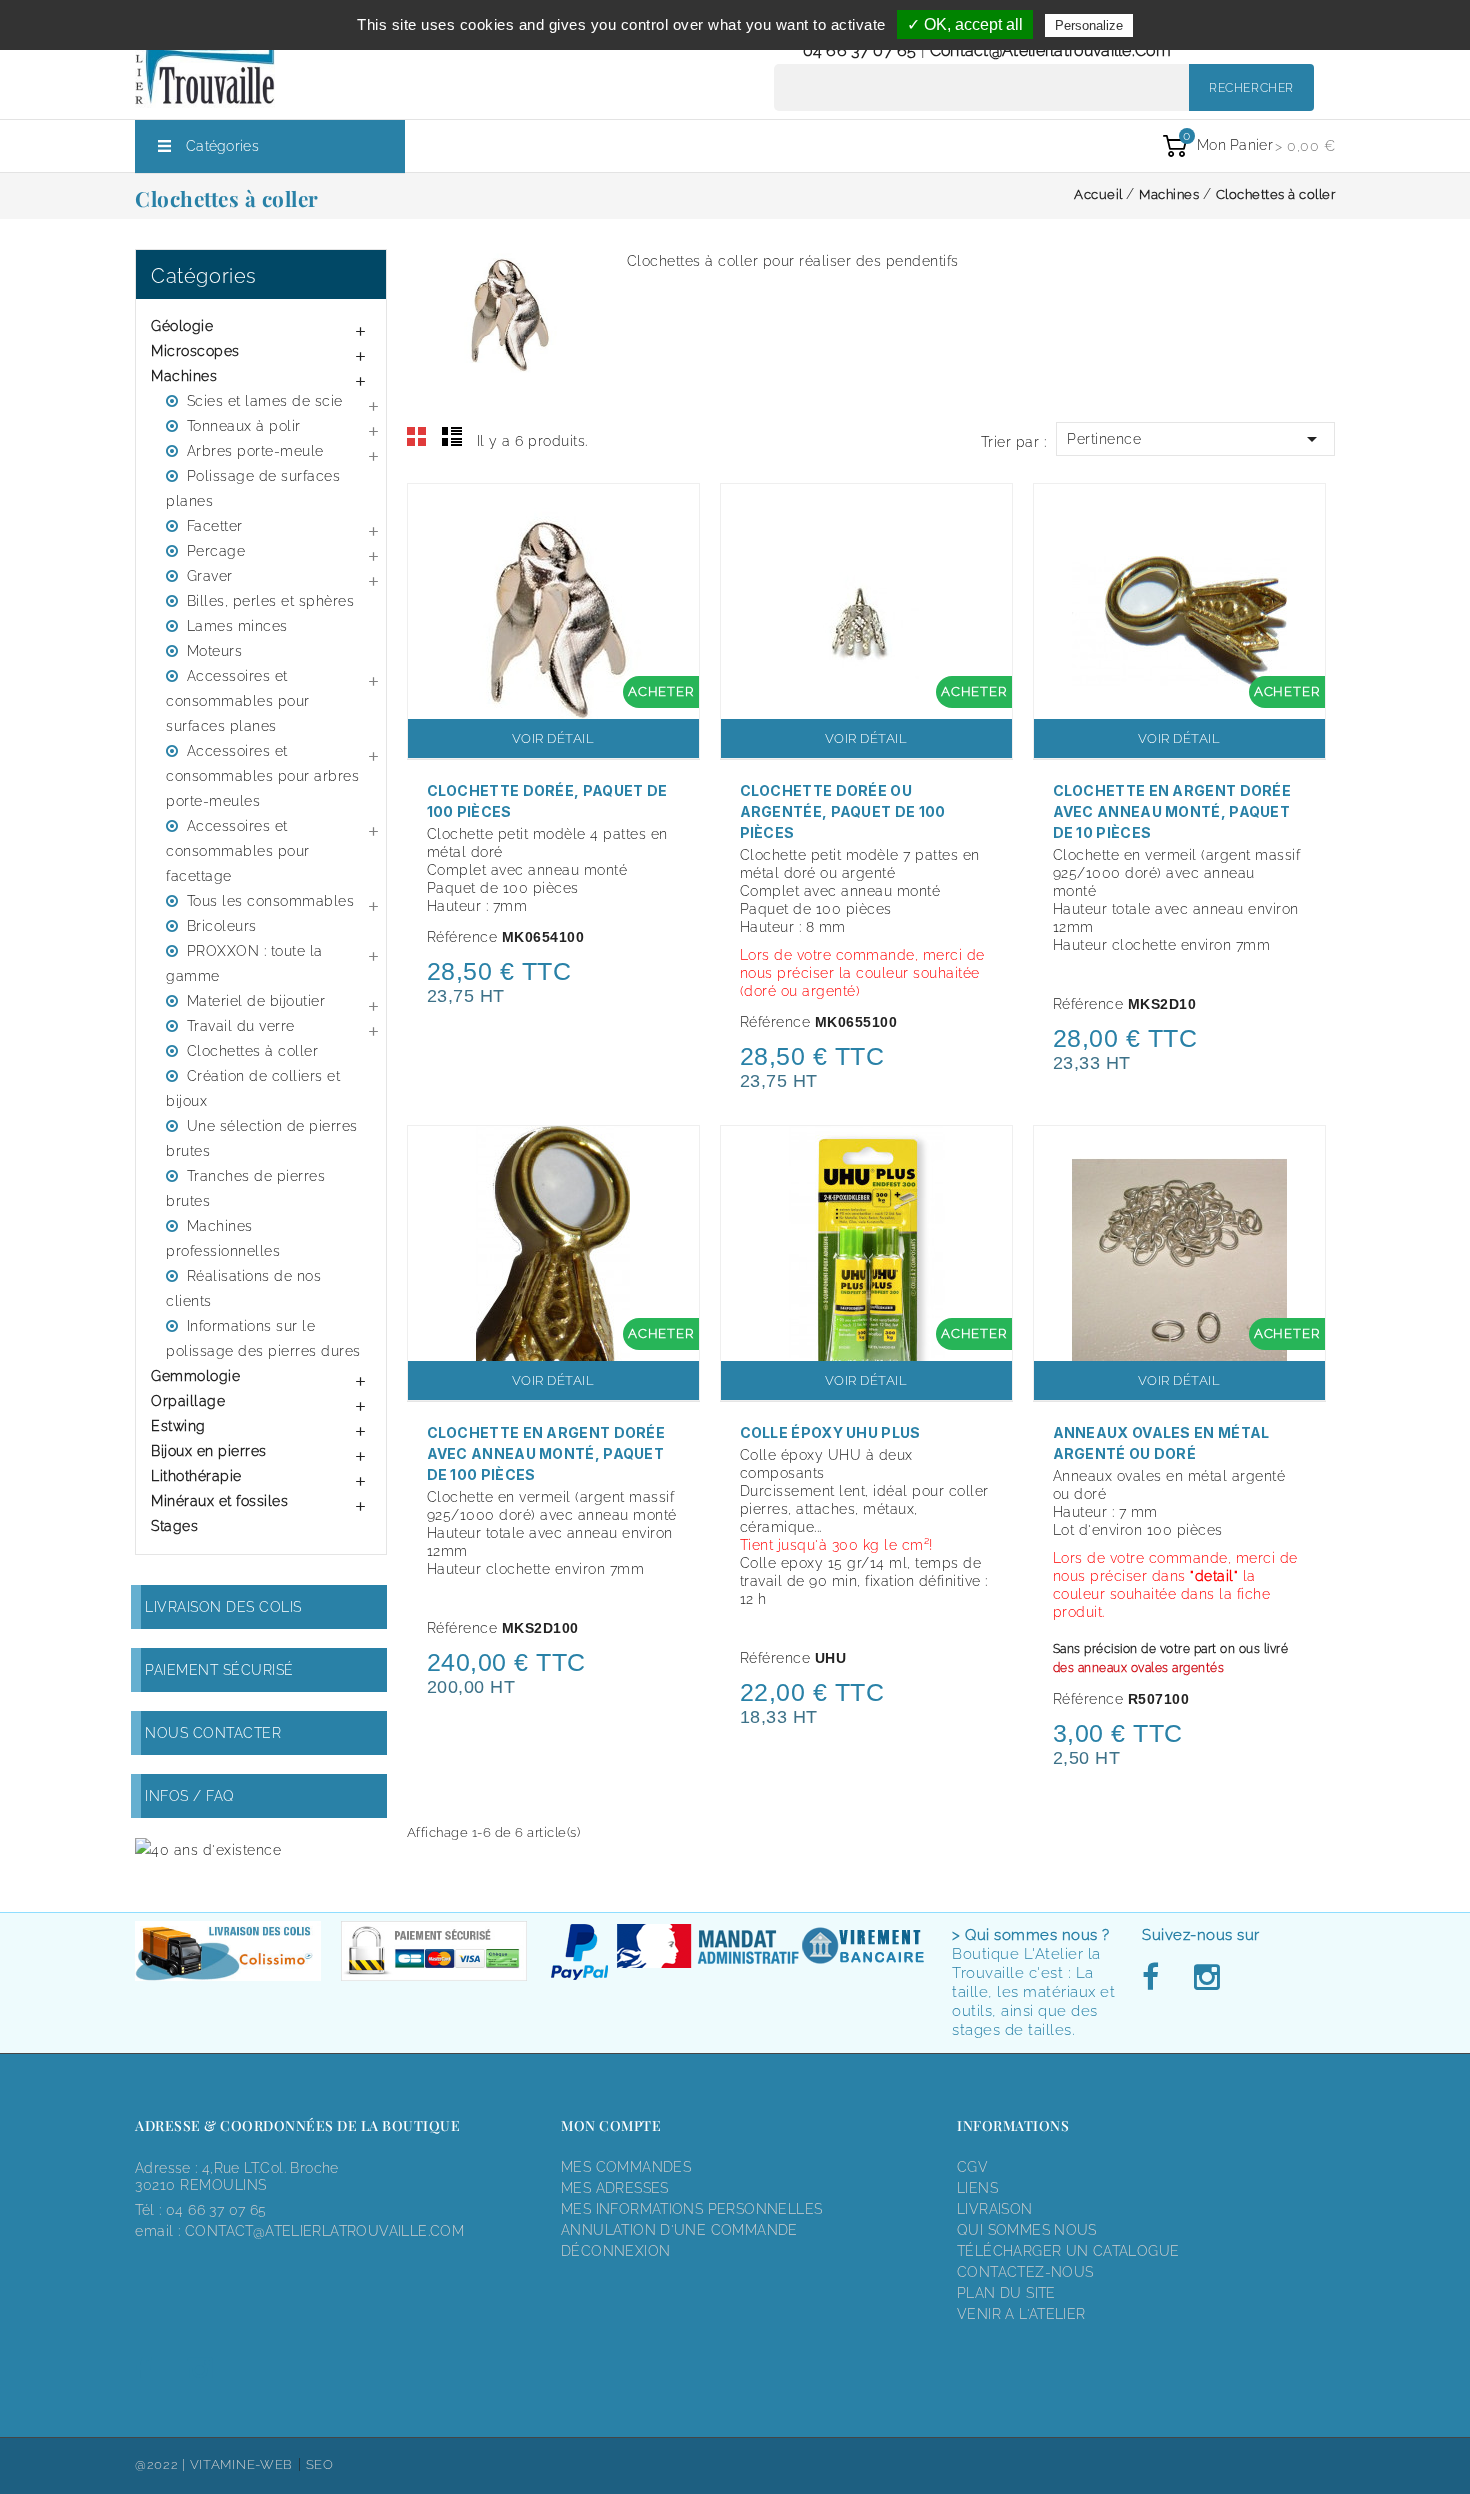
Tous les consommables (271, 901)
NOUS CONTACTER (213, 1733)
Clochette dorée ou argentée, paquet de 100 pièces (843, 811)
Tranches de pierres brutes (245, 1188)
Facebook (1156, 1978)
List (452, 437)
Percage (216, 551)
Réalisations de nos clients (243, 1288)
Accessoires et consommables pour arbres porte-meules (262, 776)
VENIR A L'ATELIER (1021, 2314)
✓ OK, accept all (965, 24)
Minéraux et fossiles (219, 1501)
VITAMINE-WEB (241, 2464)
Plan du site (1006, 2293)
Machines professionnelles (223, 1238)
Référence (462, 937)
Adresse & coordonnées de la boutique (297, 2125)
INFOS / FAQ (190, 1796)
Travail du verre (241, 1026)
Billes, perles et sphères (271, 601)
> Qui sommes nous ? (1031, 1935)
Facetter (215, 526)
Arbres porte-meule (255, 451)
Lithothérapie (196, 1476)
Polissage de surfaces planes (253, 488)
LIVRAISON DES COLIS (223, 1607)
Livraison (995, 2209)
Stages (174, 1526)
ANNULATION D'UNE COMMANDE (679, 2230)
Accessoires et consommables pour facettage (238, 851)
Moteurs (215, 651)
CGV (972, 2167)
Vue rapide (674, 512)
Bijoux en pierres (209, 1451)
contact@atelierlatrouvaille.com (1050, 50)
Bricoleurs (222, 926)
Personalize (1089, 25)
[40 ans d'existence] (208, 1849)
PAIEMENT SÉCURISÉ (219, 1670)
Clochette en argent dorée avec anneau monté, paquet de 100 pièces (546, 1453)
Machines (184, 376)
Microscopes (195, 351)
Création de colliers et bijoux (253, 1088)
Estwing (178, 1426)
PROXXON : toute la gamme (244, 963)
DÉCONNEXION (615, 2251)
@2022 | (162, 2464)
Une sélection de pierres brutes (262, 1138)
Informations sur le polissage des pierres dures (263, 1338)
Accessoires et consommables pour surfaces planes (238, 701)
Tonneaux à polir (244, 426)
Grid (417, 437)
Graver (210, 576)
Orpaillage (188, 1401)
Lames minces (237, 626)
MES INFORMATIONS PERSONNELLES (691, 2209)
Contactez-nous (1025, 2272)
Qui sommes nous (1027, 2230)
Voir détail (553, 738)
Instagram (1206, 1978)
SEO (320, 2464)
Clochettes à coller (253, 1051)
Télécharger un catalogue (1068, 2251)
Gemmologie (195, 1376)
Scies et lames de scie (265, 401)
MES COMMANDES (626, 2167)
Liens (977, 2188)
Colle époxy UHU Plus (830, 1432)
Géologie (182, 326)
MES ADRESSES (615, 2188)
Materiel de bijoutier (256, 1001)
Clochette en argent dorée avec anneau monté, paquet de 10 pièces (1172, 811)
